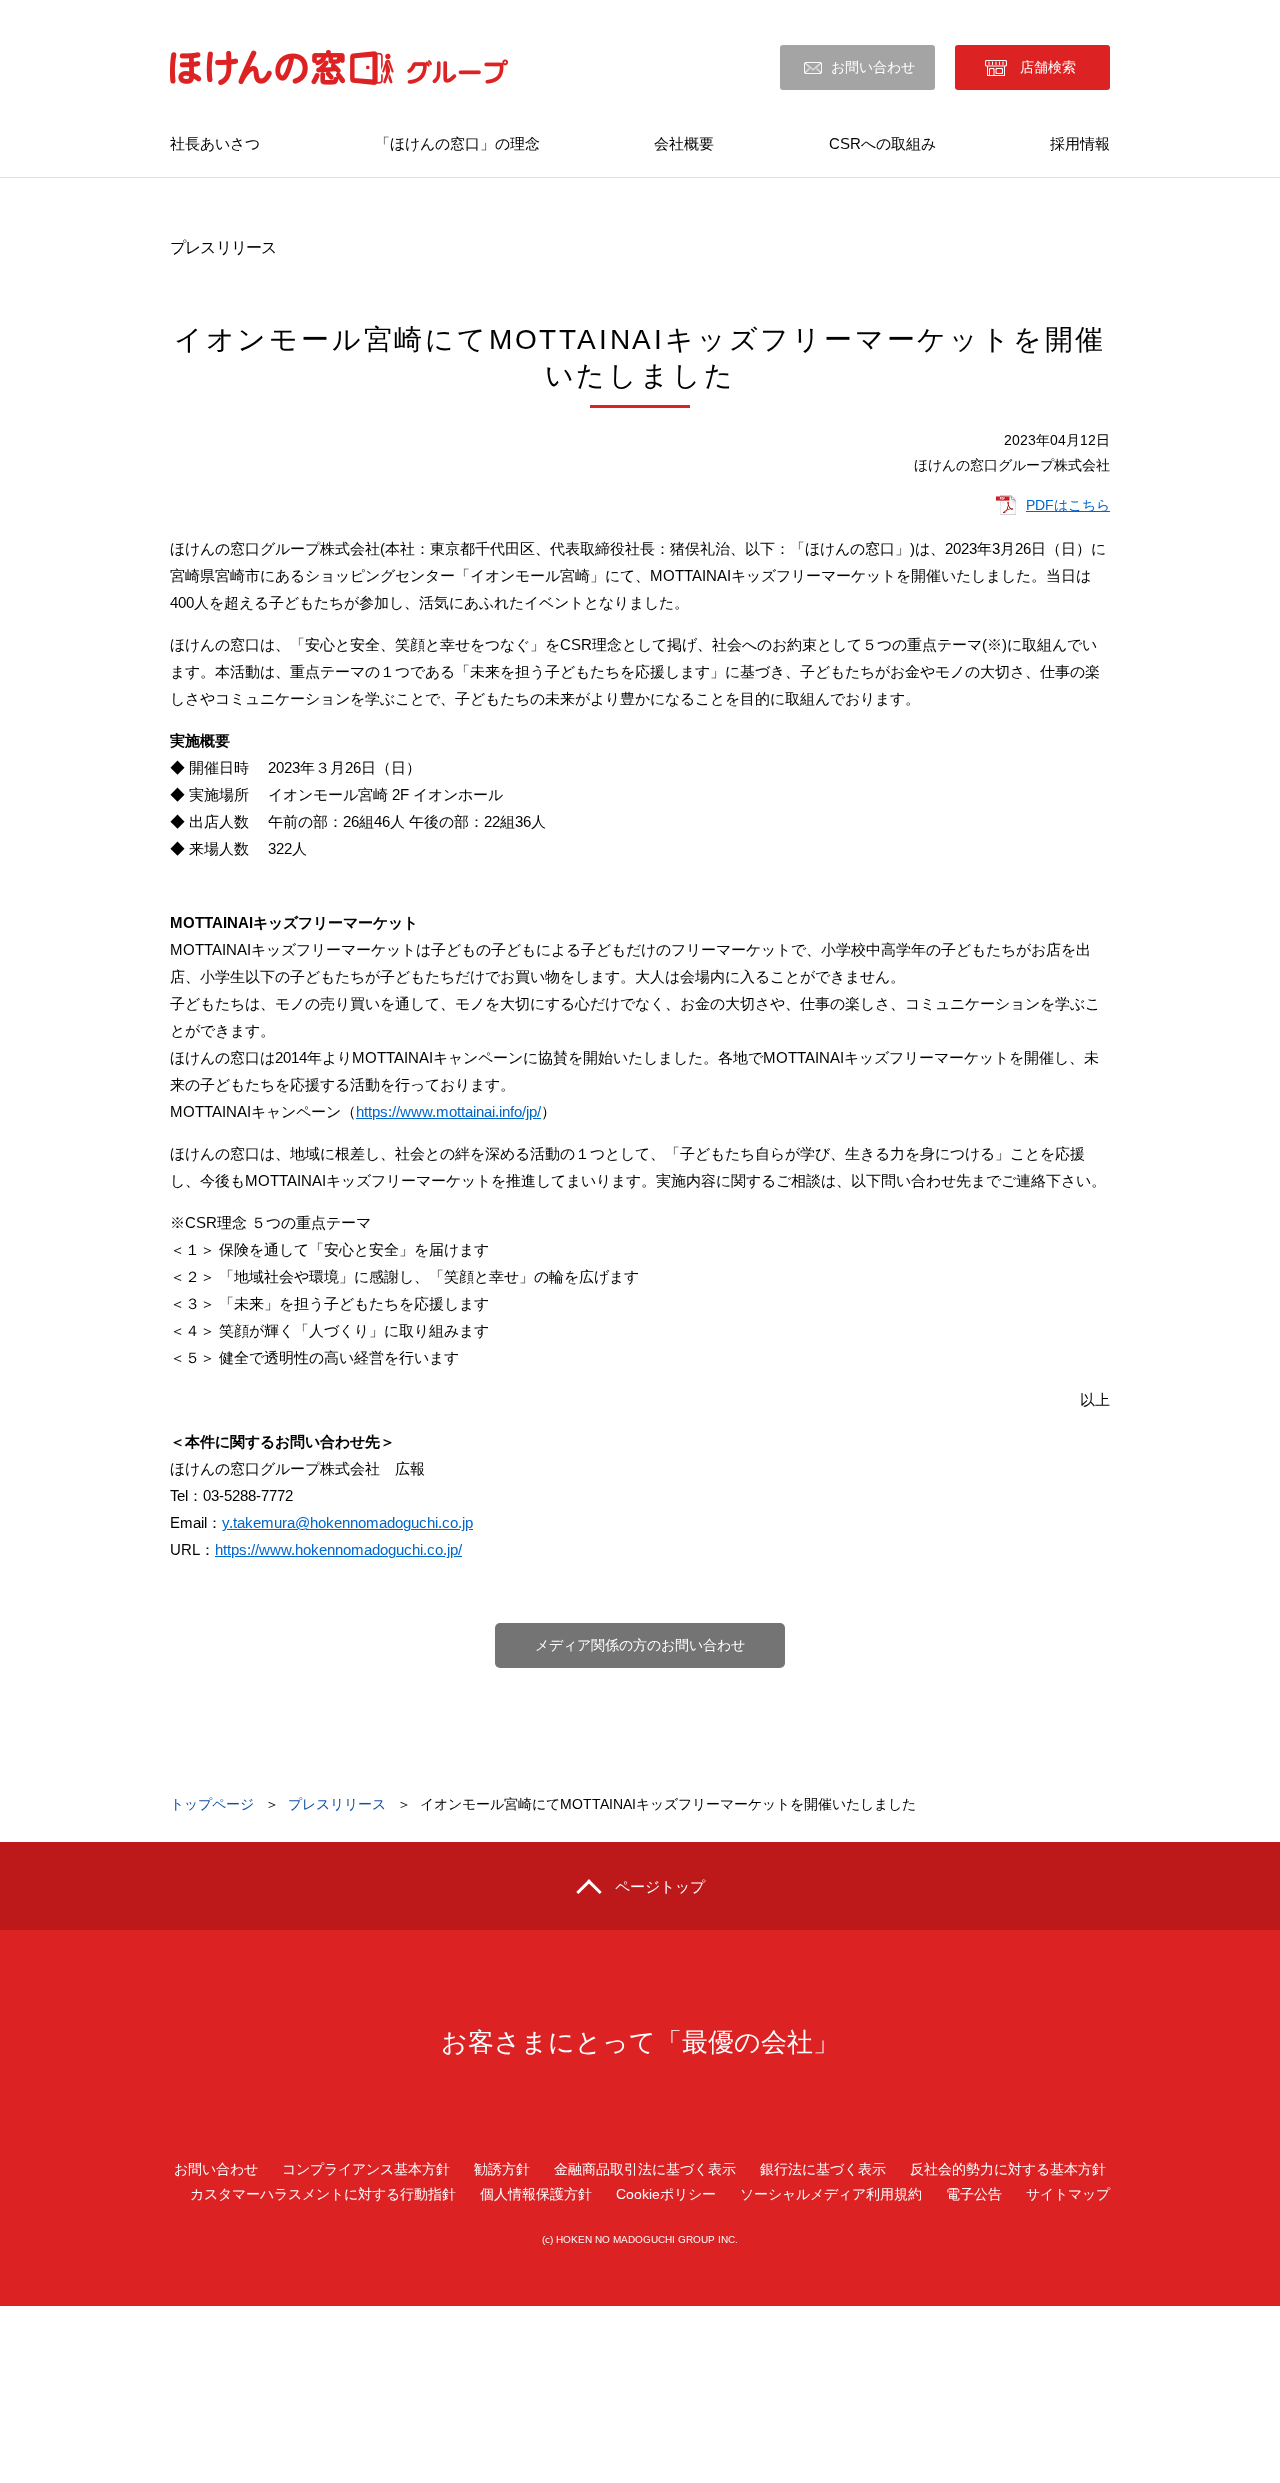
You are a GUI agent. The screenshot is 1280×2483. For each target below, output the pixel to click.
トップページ (212, 1804)
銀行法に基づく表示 (823, 2169)
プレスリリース (337, 1804)
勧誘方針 (502, 2169)
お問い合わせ (873, 67)
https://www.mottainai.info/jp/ (448, 1111)
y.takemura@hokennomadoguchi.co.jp (347, 1522)
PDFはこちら (1068, 505)
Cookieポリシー (666, 2194)
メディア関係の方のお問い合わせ (640, 1645)
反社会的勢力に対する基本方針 (1008, 2169)
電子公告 (974, 2194)
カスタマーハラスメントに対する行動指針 (323, 2194)
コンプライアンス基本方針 (366, 2169)
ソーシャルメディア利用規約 (831, 2194)
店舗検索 (1048, 67)
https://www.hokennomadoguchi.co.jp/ (338, 1549)
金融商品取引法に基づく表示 (645, 2169)
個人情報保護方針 (536, 2194)
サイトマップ (1068, 2194)
